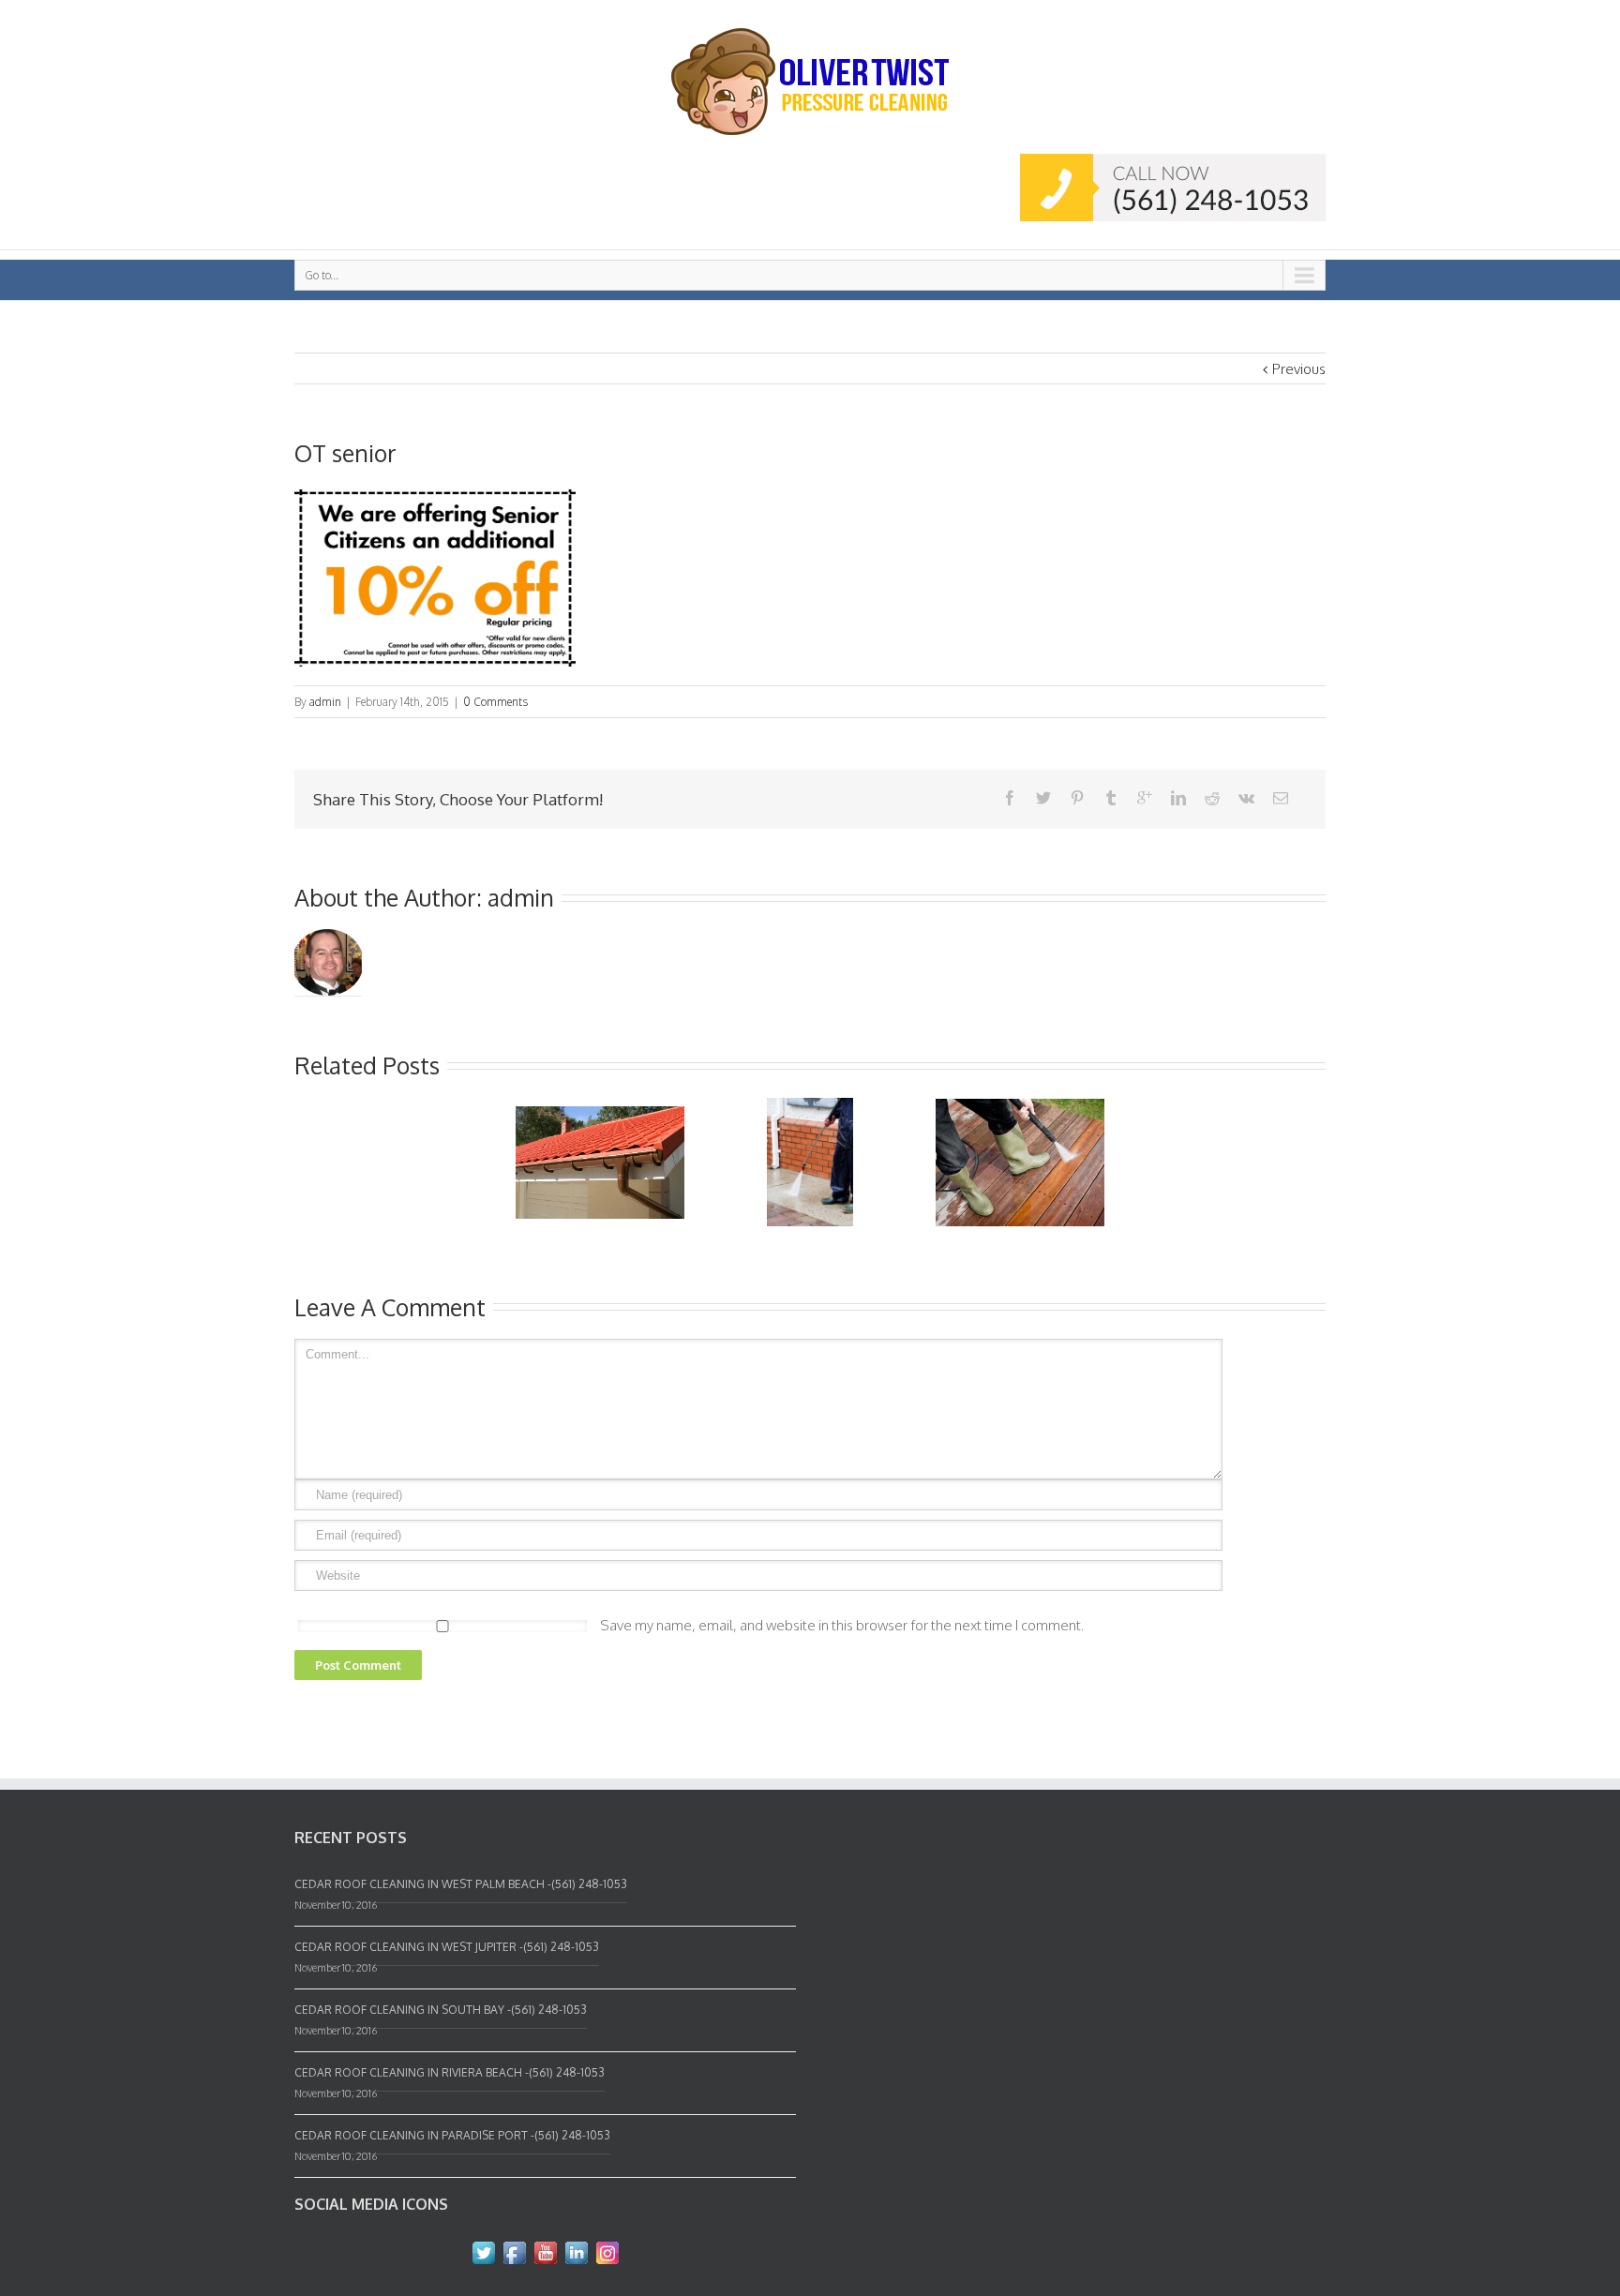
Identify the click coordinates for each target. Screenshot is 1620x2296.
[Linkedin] (1178, 798)
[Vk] (1246, 798)
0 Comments (495, 702)
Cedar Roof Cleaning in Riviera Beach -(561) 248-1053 (450, 2072)
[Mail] (1281, 798)
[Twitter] (1043, 798)
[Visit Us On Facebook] (514, 2249)
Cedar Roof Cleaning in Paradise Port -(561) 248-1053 (452, 2135)
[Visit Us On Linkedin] (576, 2249)
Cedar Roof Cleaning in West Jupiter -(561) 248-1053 (447, 1947)
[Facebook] (1010, 798)
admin (325, 702)
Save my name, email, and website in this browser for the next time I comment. (842, 1625)
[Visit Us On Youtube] (545, 2249)
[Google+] (1145, 798)
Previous (1299, 369)
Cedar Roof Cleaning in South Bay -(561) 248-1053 (441, 2010)
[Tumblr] (1111, 798)
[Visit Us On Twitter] (483, 2249)
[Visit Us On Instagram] (607, 2249)
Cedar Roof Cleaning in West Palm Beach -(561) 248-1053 (461, 1884)
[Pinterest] (1077, 798)
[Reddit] (1212, 798)
